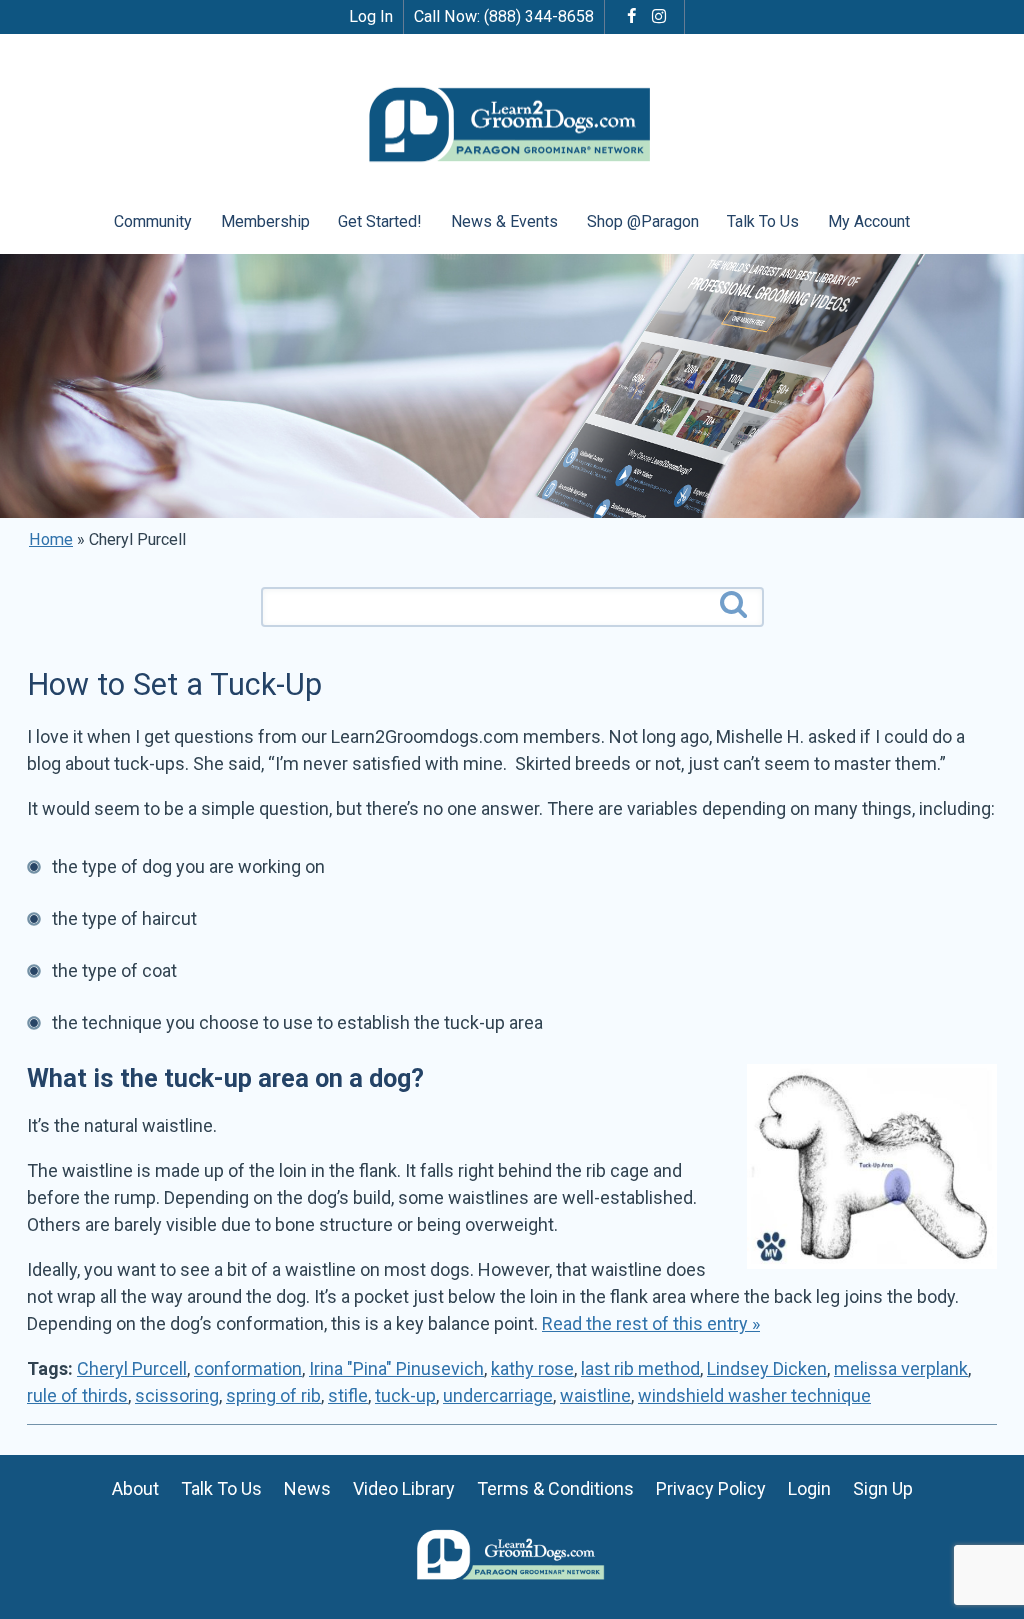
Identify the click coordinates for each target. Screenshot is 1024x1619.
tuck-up (405, 1395)
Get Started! (380, 221)
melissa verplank (901, 1368)
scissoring (177, 1395)
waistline (595, 1395)
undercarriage (498, 1395)
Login (809, 1488)
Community (153, 221)
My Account (869, 221)
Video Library (404, 1488)
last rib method (640, 1368)
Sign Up (883, 1488)
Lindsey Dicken (767, 1368)
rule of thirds (77, 1395)
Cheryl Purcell (132, 1368)
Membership (265, 221)
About (135, 1488)
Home (51, 539)
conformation (248, 1368)
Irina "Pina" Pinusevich (396, 1368)
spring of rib (273, 1395)
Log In (371, 16)
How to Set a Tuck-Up (174, 684)
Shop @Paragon (643, 221)
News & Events (504, 221)
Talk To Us (763, 221)
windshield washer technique (754, 1395)
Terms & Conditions (555, 1488)
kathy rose (532, 1368)
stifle (348, 1395)
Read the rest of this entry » (651, 1323)
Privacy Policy (711, 1488)
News (307, 1488)
